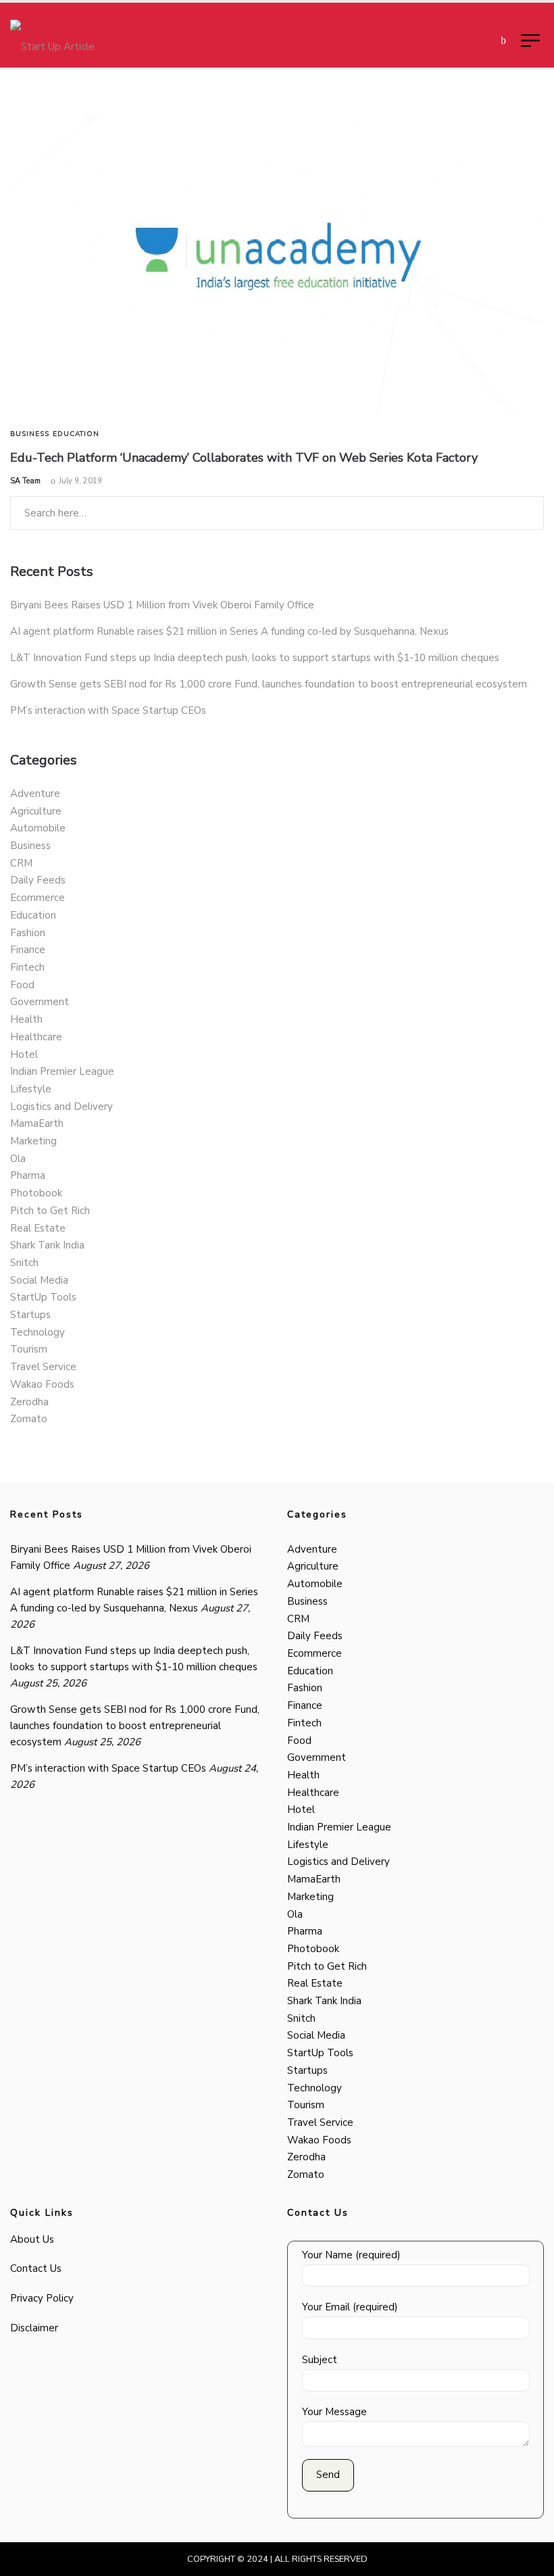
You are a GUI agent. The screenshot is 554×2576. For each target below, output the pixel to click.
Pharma (28, 1175)
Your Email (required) (350, 2307)
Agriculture (36, 811)
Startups (30, 1315)
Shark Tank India (47, 1245)
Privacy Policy (42, 2298)
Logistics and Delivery (61, 1107)
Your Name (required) (351, 2255)
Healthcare (36, 1037)
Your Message (334, 2412)
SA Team (25, 481)
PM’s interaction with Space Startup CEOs (108, 710)
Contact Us (36, 2268)
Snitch (24, 1263)
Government (40, 1002)
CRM (21, 863)
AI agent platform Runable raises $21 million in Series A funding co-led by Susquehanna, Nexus (229, 631)
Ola (18, 1159)
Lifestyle (31, 1089)
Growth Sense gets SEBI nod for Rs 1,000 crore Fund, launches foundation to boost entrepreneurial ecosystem (269, 684)
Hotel (24, 1054)
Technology (37, 1332)
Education (76, 434)
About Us (32, 2239)
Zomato (29, 1419)
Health (26, 1019)
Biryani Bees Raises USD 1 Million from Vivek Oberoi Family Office (162, 605)
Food (22, 985)
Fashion (28, 933)
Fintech (27, 967)
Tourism (29, 1349)
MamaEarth (37, 1123)
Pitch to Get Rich (50, 1211)
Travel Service (43, 1367)
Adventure (35, 794)
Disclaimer (34, 2328)
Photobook (36, 1193)
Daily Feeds (38, 880)
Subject (320, 2360)
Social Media (39, 1280)
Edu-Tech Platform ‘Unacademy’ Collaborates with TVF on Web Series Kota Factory (244, 458)
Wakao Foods (42, 1384)
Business (30, 434)
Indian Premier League (62, 1071)
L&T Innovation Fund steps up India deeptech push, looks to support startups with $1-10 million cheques (255, 658)
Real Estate (38, 1228)
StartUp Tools (43, 1297)
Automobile (38, 828)
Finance (28, 950)
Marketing (33, 1141)
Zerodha (29, 1402)
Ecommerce (37, 898)
